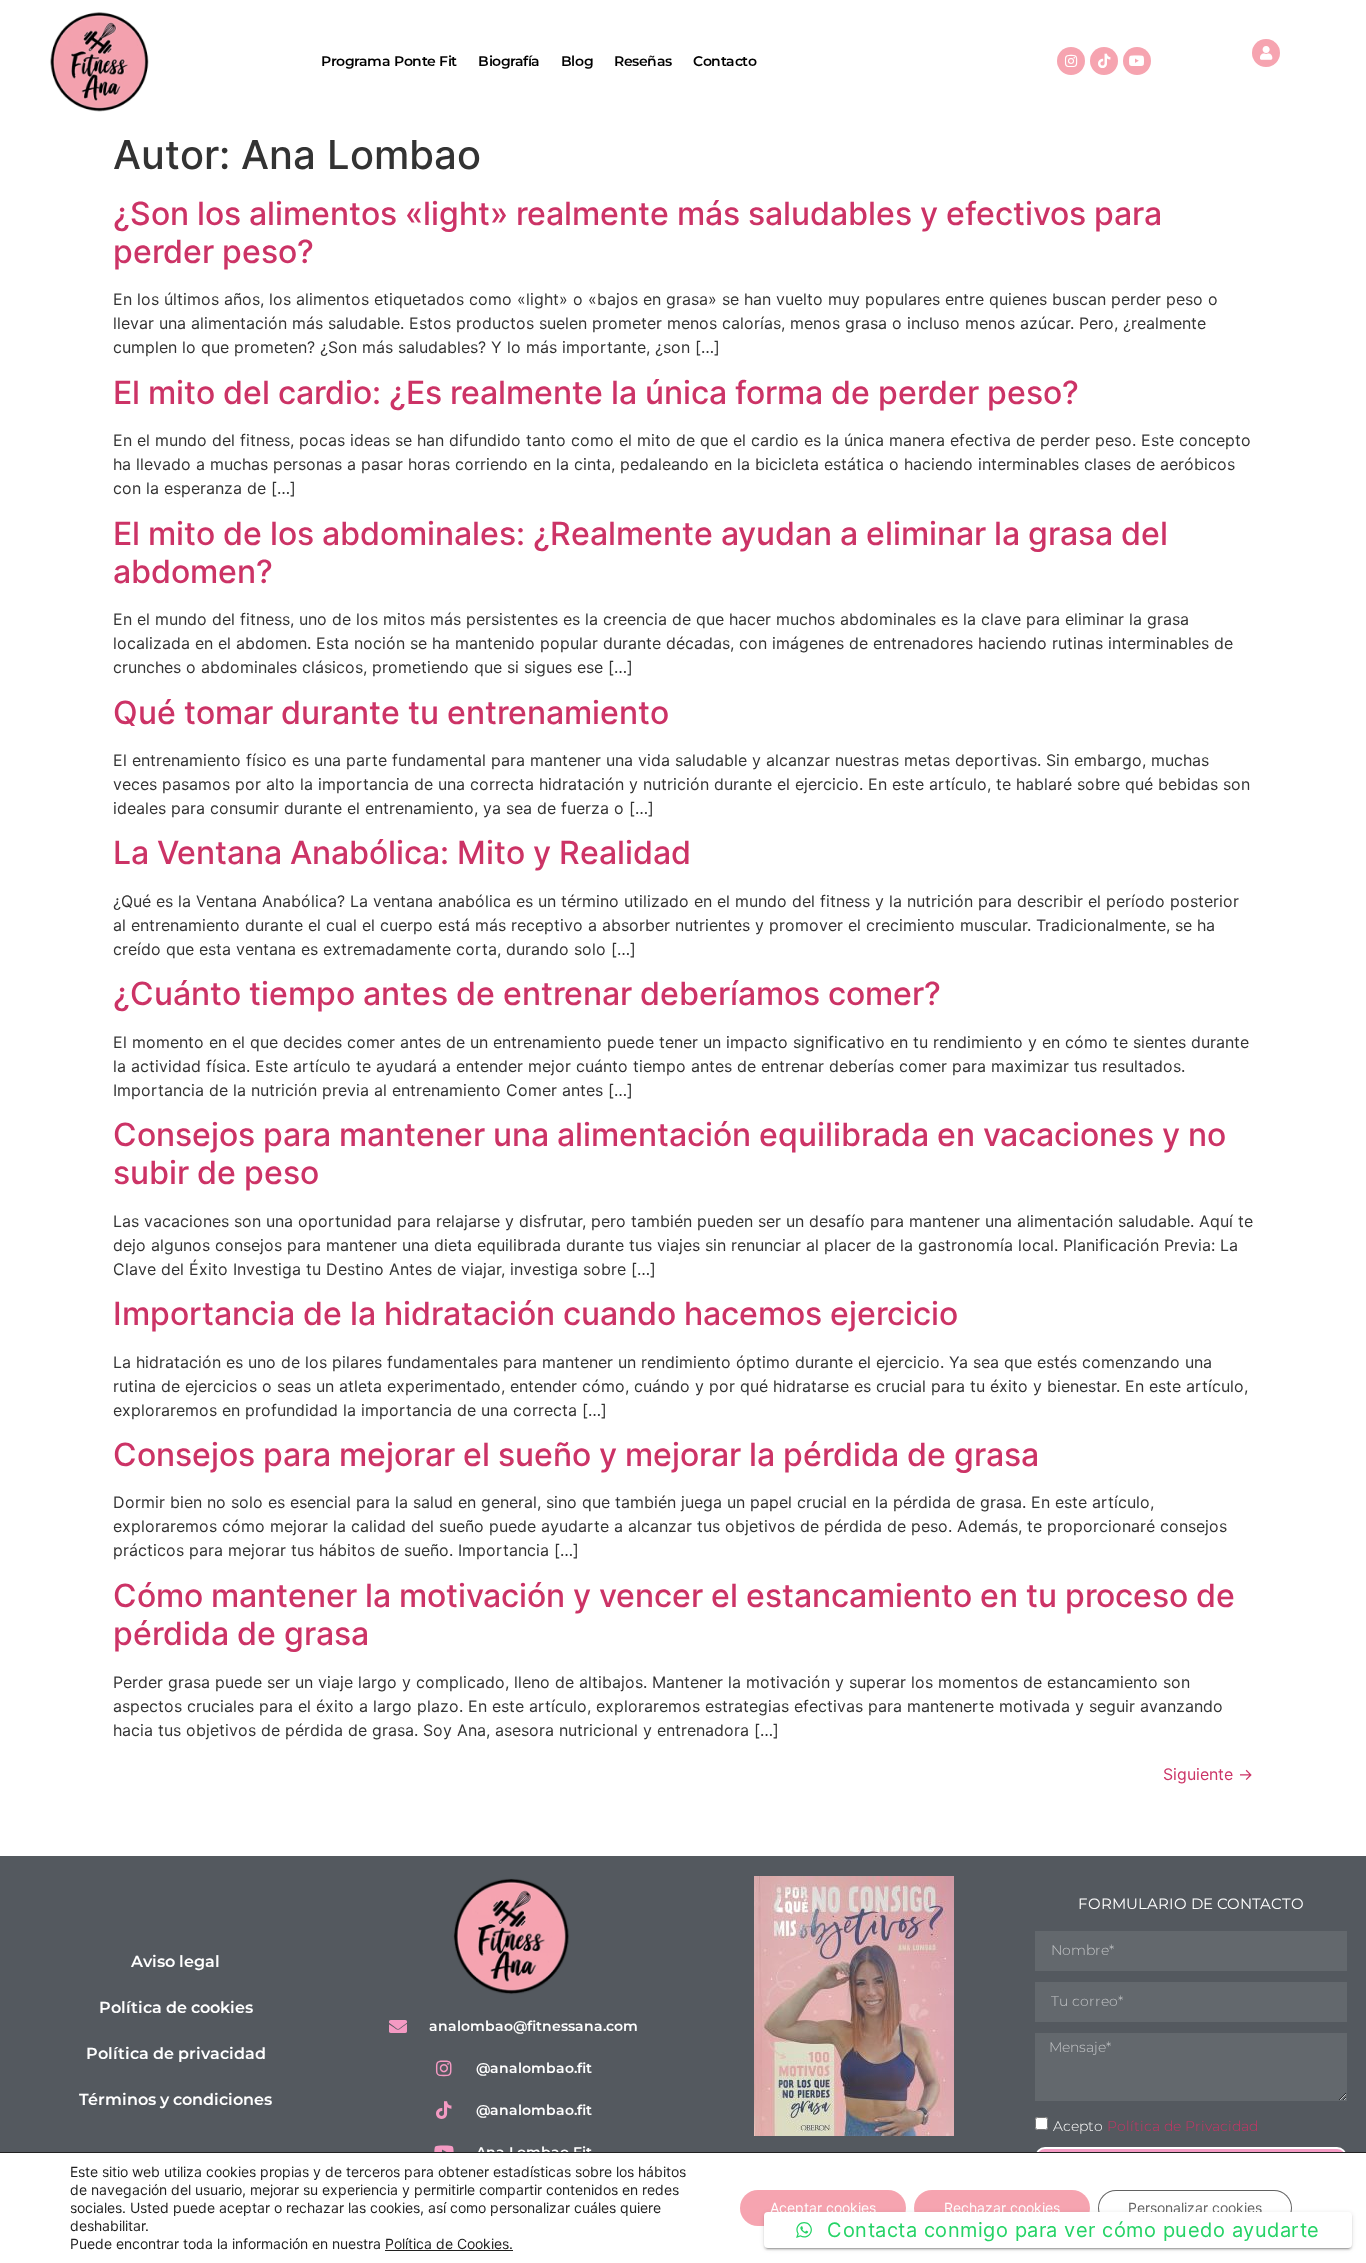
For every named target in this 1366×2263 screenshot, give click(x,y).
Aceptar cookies (823, 2207)
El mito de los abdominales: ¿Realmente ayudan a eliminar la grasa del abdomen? (640, 552)
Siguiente (1208, 1774)
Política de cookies (176, 2007)
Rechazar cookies (1002, 2207)
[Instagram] (1071, 61)
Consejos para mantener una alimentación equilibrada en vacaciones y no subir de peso (669, 1153)
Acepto (1155, 2126)
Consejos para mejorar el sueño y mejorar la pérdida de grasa (576, 1454)
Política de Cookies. (449, 2243)
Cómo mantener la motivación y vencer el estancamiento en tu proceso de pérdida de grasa (674, 1614)
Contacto (724, 61)
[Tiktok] (1104, 61)
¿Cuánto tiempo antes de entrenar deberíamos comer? (527, 993)
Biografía (509, 61)
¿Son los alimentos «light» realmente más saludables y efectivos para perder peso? (637, 232)
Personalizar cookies (1195, 2207)
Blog (577, 61)
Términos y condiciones (175, 2099)
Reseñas (643, 61)
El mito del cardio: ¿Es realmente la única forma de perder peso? (596, 392)
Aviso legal (175, 1961)
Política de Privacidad (1182, 2126)
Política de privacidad (176, 2053)
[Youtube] (1137, 61)
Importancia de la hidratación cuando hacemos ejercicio (535, 1313)
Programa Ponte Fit (389, 61)
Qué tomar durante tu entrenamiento (391, 712)
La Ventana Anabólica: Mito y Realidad (402, 852)
